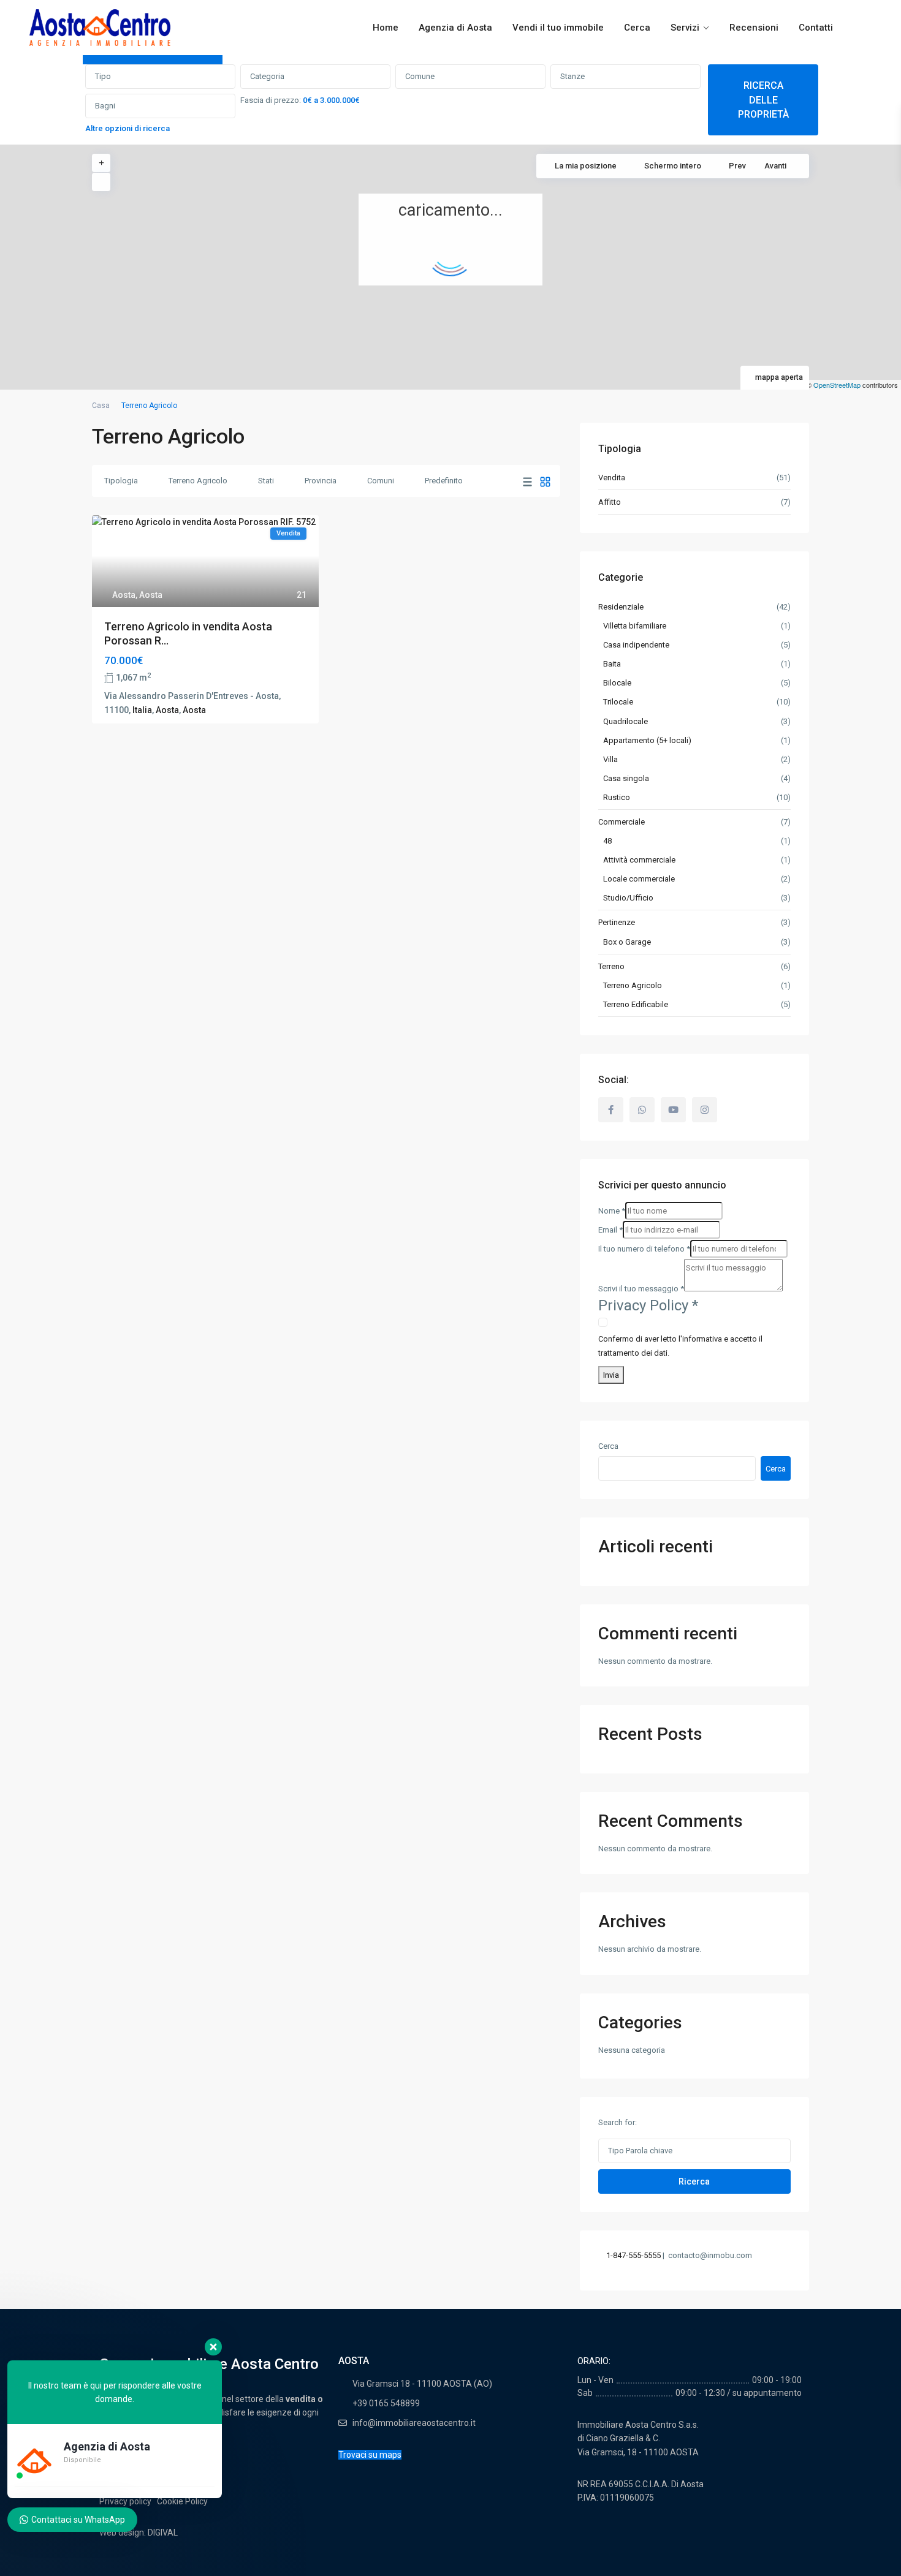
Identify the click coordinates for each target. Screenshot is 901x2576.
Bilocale (617, 683)
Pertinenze (617, 922)
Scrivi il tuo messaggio (641, 1289)
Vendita (612, 478)
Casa (101, 406)
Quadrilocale (625, 721)
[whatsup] (642, 1110)
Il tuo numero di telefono (644, 1249)
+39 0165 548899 (386, 2403)
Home (386, 28)
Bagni (105, 106)
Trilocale (618, 702)
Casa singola (626, 778)
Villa (610, 759)
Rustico (617, 797)
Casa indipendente (636, 645)
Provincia (321, 481)
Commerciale (622, 822)
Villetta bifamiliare (635, 626)
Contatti (816, 28)
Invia (611, 1375)
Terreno (611, 966)
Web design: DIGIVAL (139, 2533)
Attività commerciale (639, 860)
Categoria (267, 76)
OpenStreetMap (837, 385)
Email (610, 1230)
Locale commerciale (639, 879)
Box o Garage (627, 942)
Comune (420, 76)
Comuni (381, 481)
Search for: (618, 2122)
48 (607, 841)
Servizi (685, 28)
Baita (612, 664)
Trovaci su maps (370, 2455)
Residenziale (621, 607)
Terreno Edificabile (636, 1004)
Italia (142, 710)
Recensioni (754, 28)
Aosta (124, 595)
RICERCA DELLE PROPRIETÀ (763, 100)
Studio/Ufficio (628, 898)
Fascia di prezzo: (271, 100)
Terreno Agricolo (198, 481)
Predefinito (444, 481)
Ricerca (694, 2181)
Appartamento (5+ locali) (647, 740)
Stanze (572, 76)
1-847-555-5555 (633, 2255)
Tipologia (121, 481)
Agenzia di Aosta (455, 28)
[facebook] (611, 1110)
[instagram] (705, 1110)
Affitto (610, 502)
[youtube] (673, 1110)
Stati (266, 481)
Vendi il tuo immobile (558, 28)
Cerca (637, 28)
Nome (612, 1211)
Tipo (103, 76)
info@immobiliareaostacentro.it (414, 2423)
